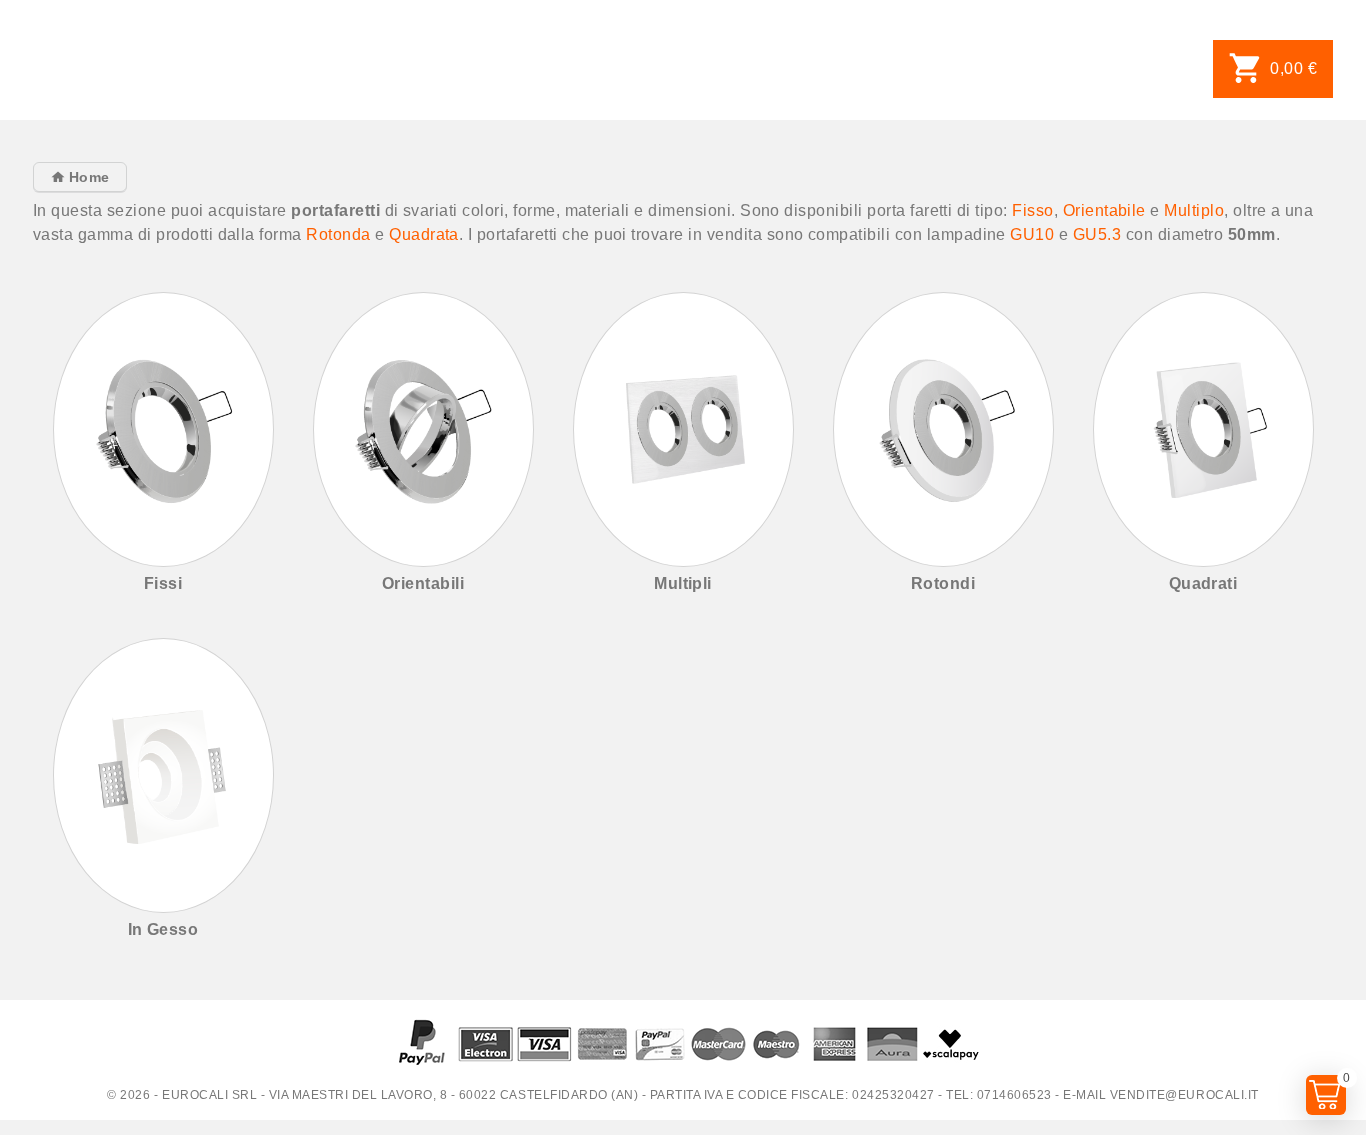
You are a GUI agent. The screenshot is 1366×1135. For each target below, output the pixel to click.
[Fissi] (163, 429)
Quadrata (424, 234)
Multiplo (1194, 210)
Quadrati (1203, 583)
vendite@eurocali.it (1184, 1095)
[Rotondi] (943, 429)
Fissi (163, 583)
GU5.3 (1097, 234)
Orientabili (423, 583)
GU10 (1032, 234)
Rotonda (338, 234)
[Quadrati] (1203, 429)
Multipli (683, 583)
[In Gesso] (163, 775)
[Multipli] (683, 429)
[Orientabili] (423, 429)
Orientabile (1104, 210)
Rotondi (943, 583)
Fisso (1032, 210)
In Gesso (163, 929)
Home (86, 177)
